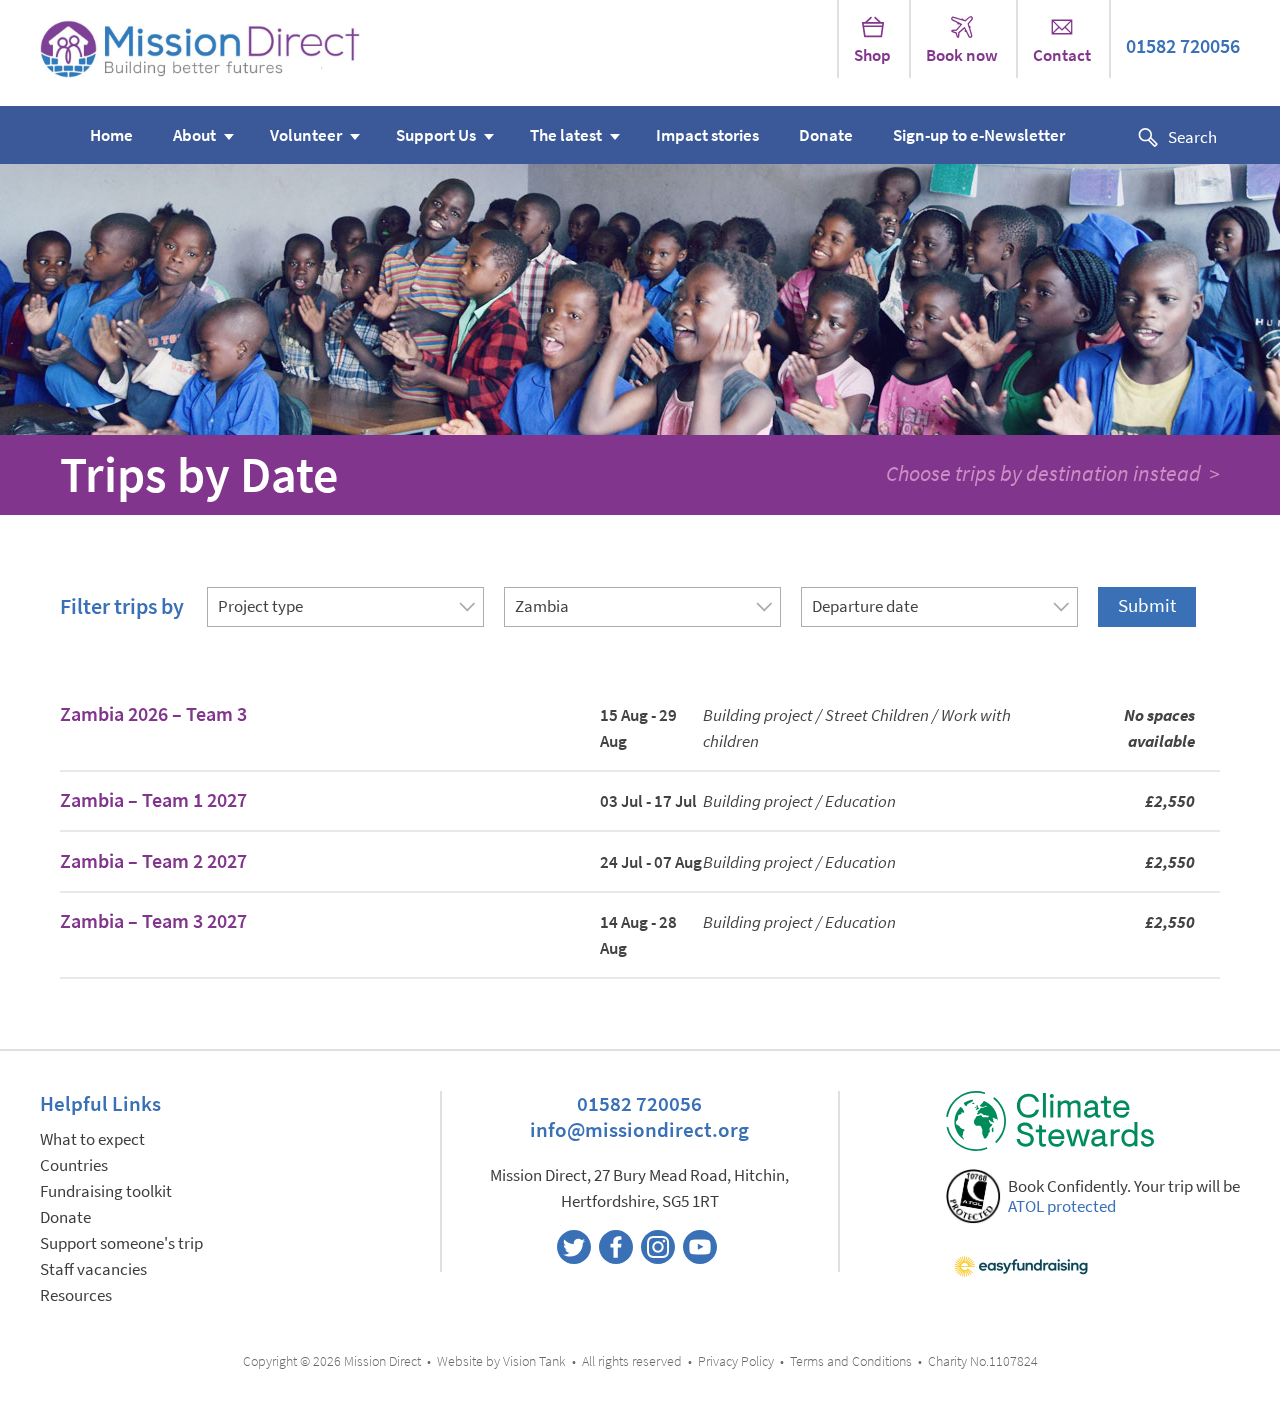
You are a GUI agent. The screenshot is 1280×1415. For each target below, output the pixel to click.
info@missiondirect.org (639, 1129)
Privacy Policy (736, 1361)
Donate (826, 135)
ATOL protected (1062, 1206)
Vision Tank (534, 1361)
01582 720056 (1183, 46)
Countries (74, 1165)
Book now (962, 55)
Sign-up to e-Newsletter (979, 135)
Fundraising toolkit (106, 1191)
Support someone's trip (121, 1243)
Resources (76, 1295)
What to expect (92, 1139)
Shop (872, 55)
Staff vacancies (93, 1269)
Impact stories (707, 135)
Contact (1062, 55)
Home (111, 135)
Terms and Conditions (851, 1361)
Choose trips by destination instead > (1053, 473)
